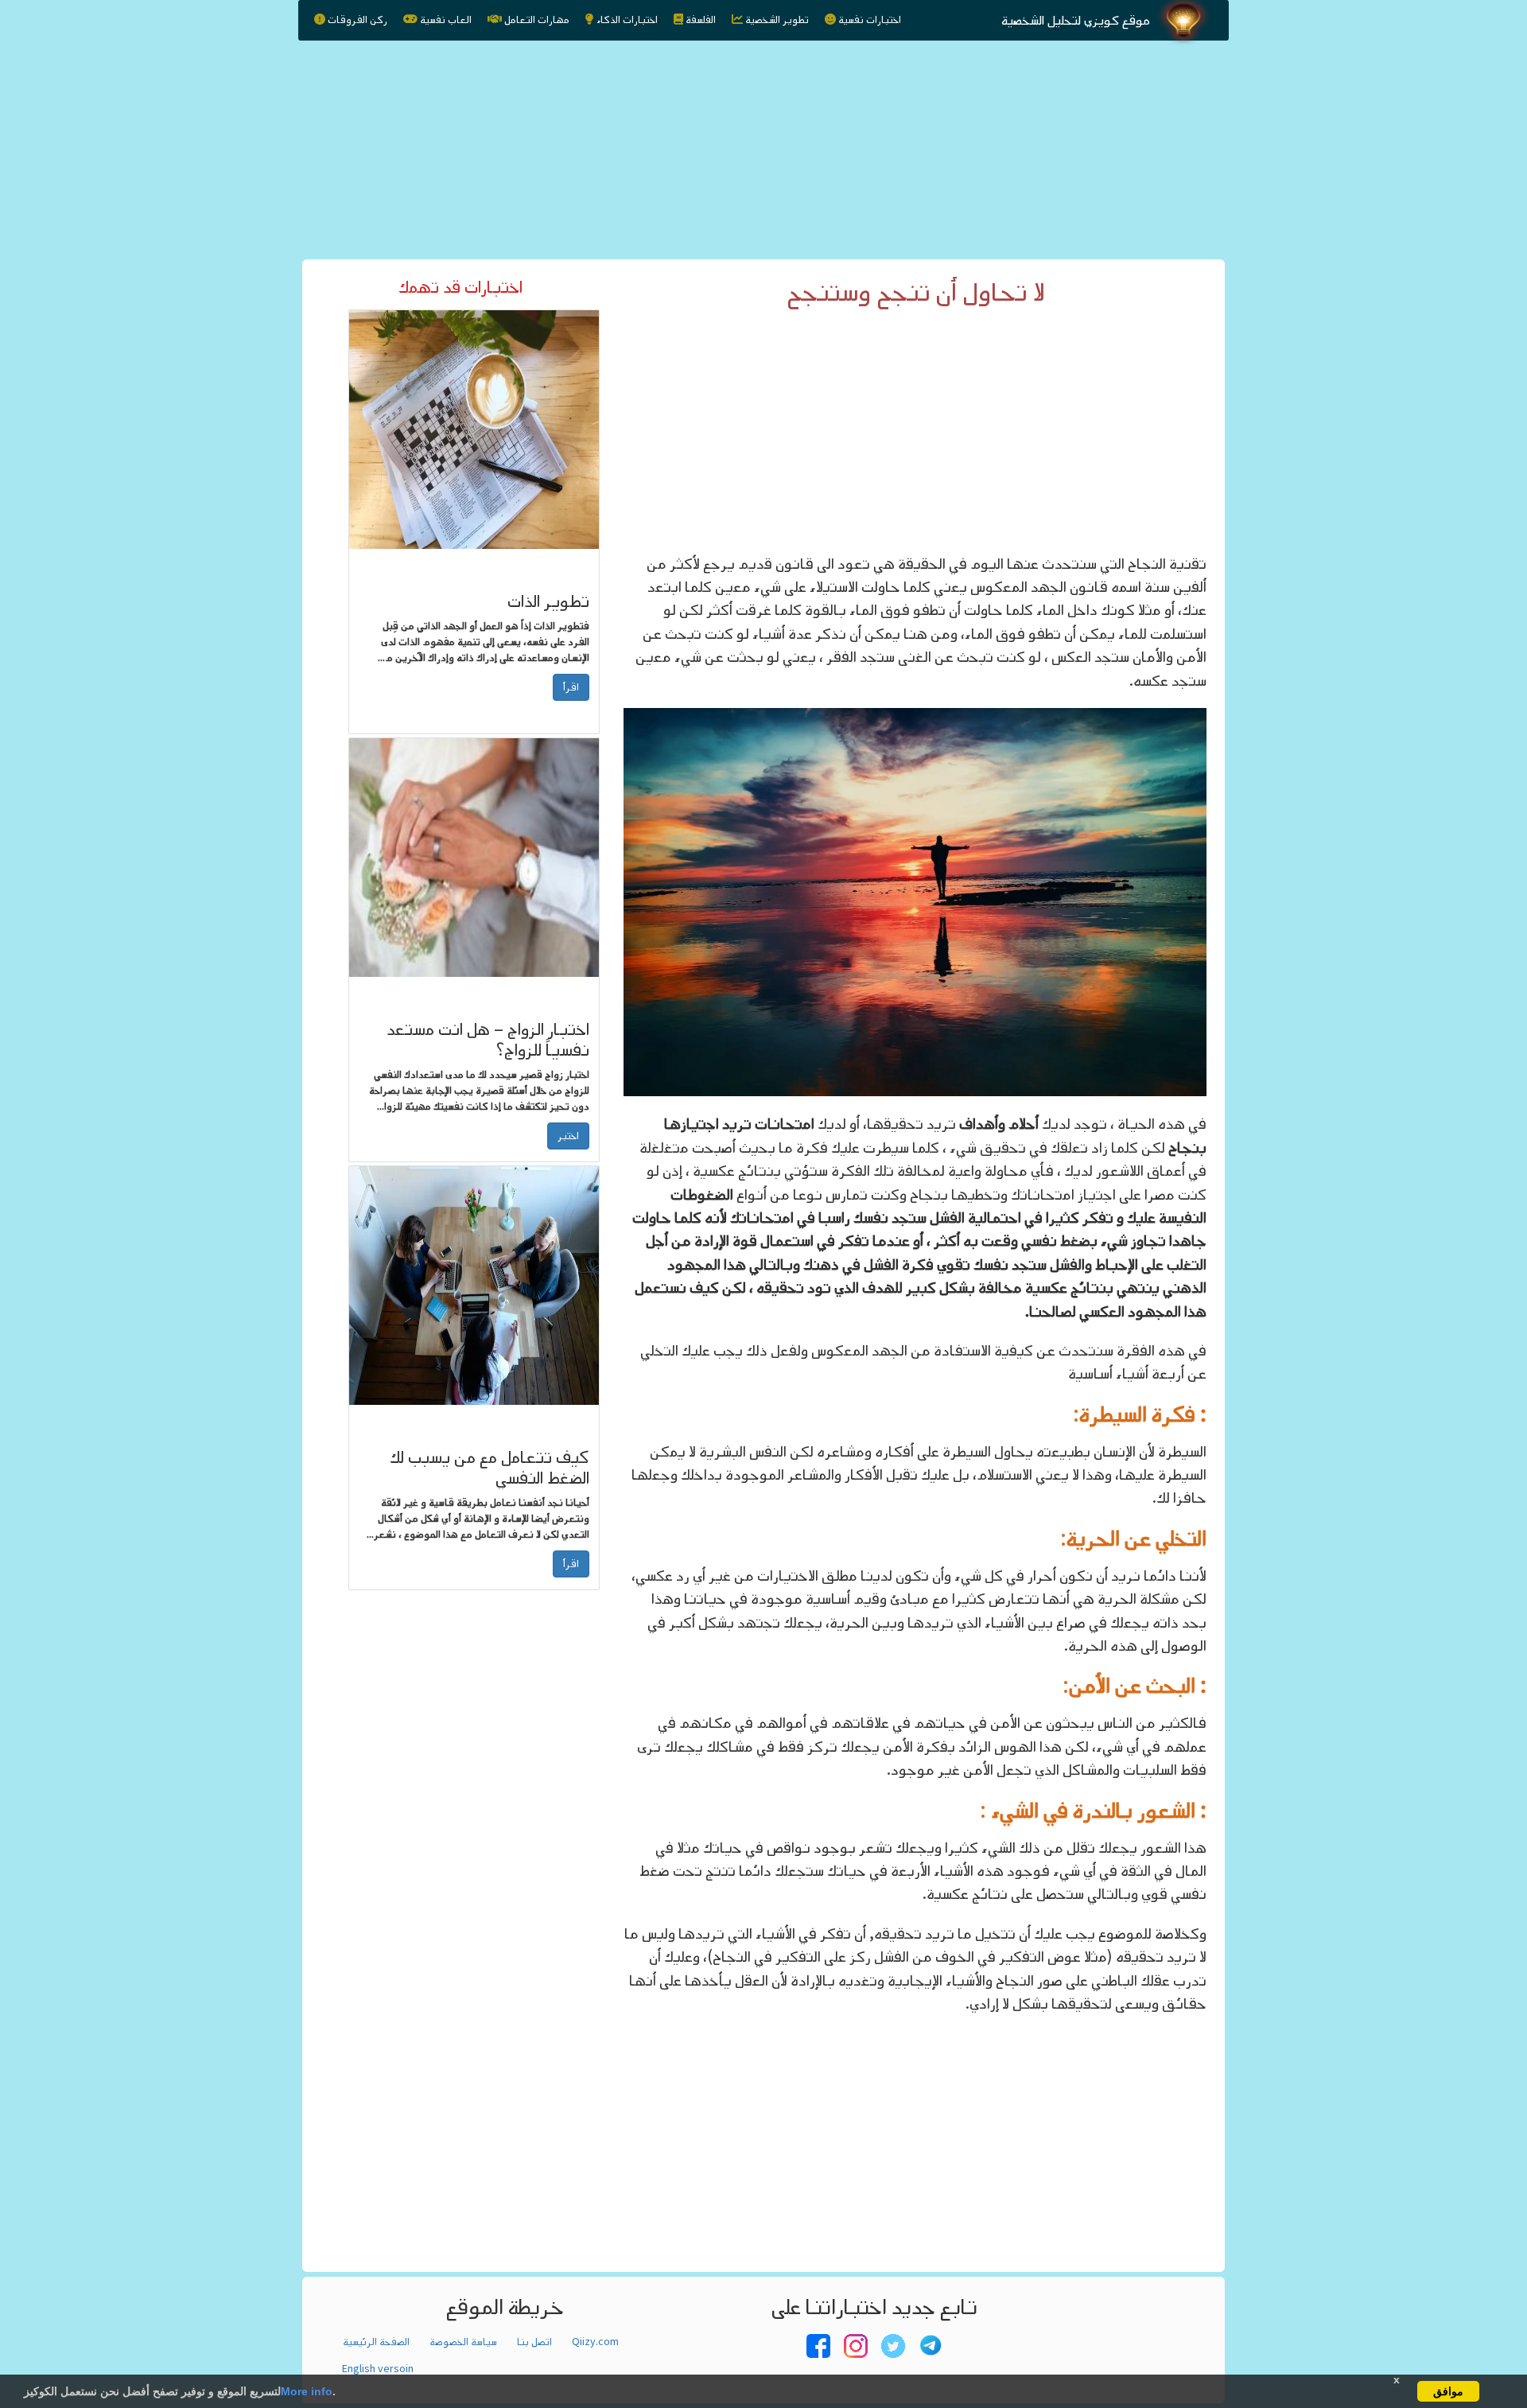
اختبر (568, 1136)
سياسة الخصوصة (463, 2342)
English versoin (378, 2369)
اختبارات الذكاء (627, 20)
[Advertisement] (763, 146)
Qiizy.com (595, 2342)
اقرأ (571, 687)
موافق (1448, 2391)
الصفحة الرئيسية (376, 2342)
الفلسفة (701, 20)
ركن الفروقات (357, 20)
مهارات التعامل (537, 20)
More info (307, 2391)
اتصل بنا (534, 2342)
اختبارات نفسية (870, 20)
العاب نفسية (446, 20)
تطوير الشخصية (777, 20)
